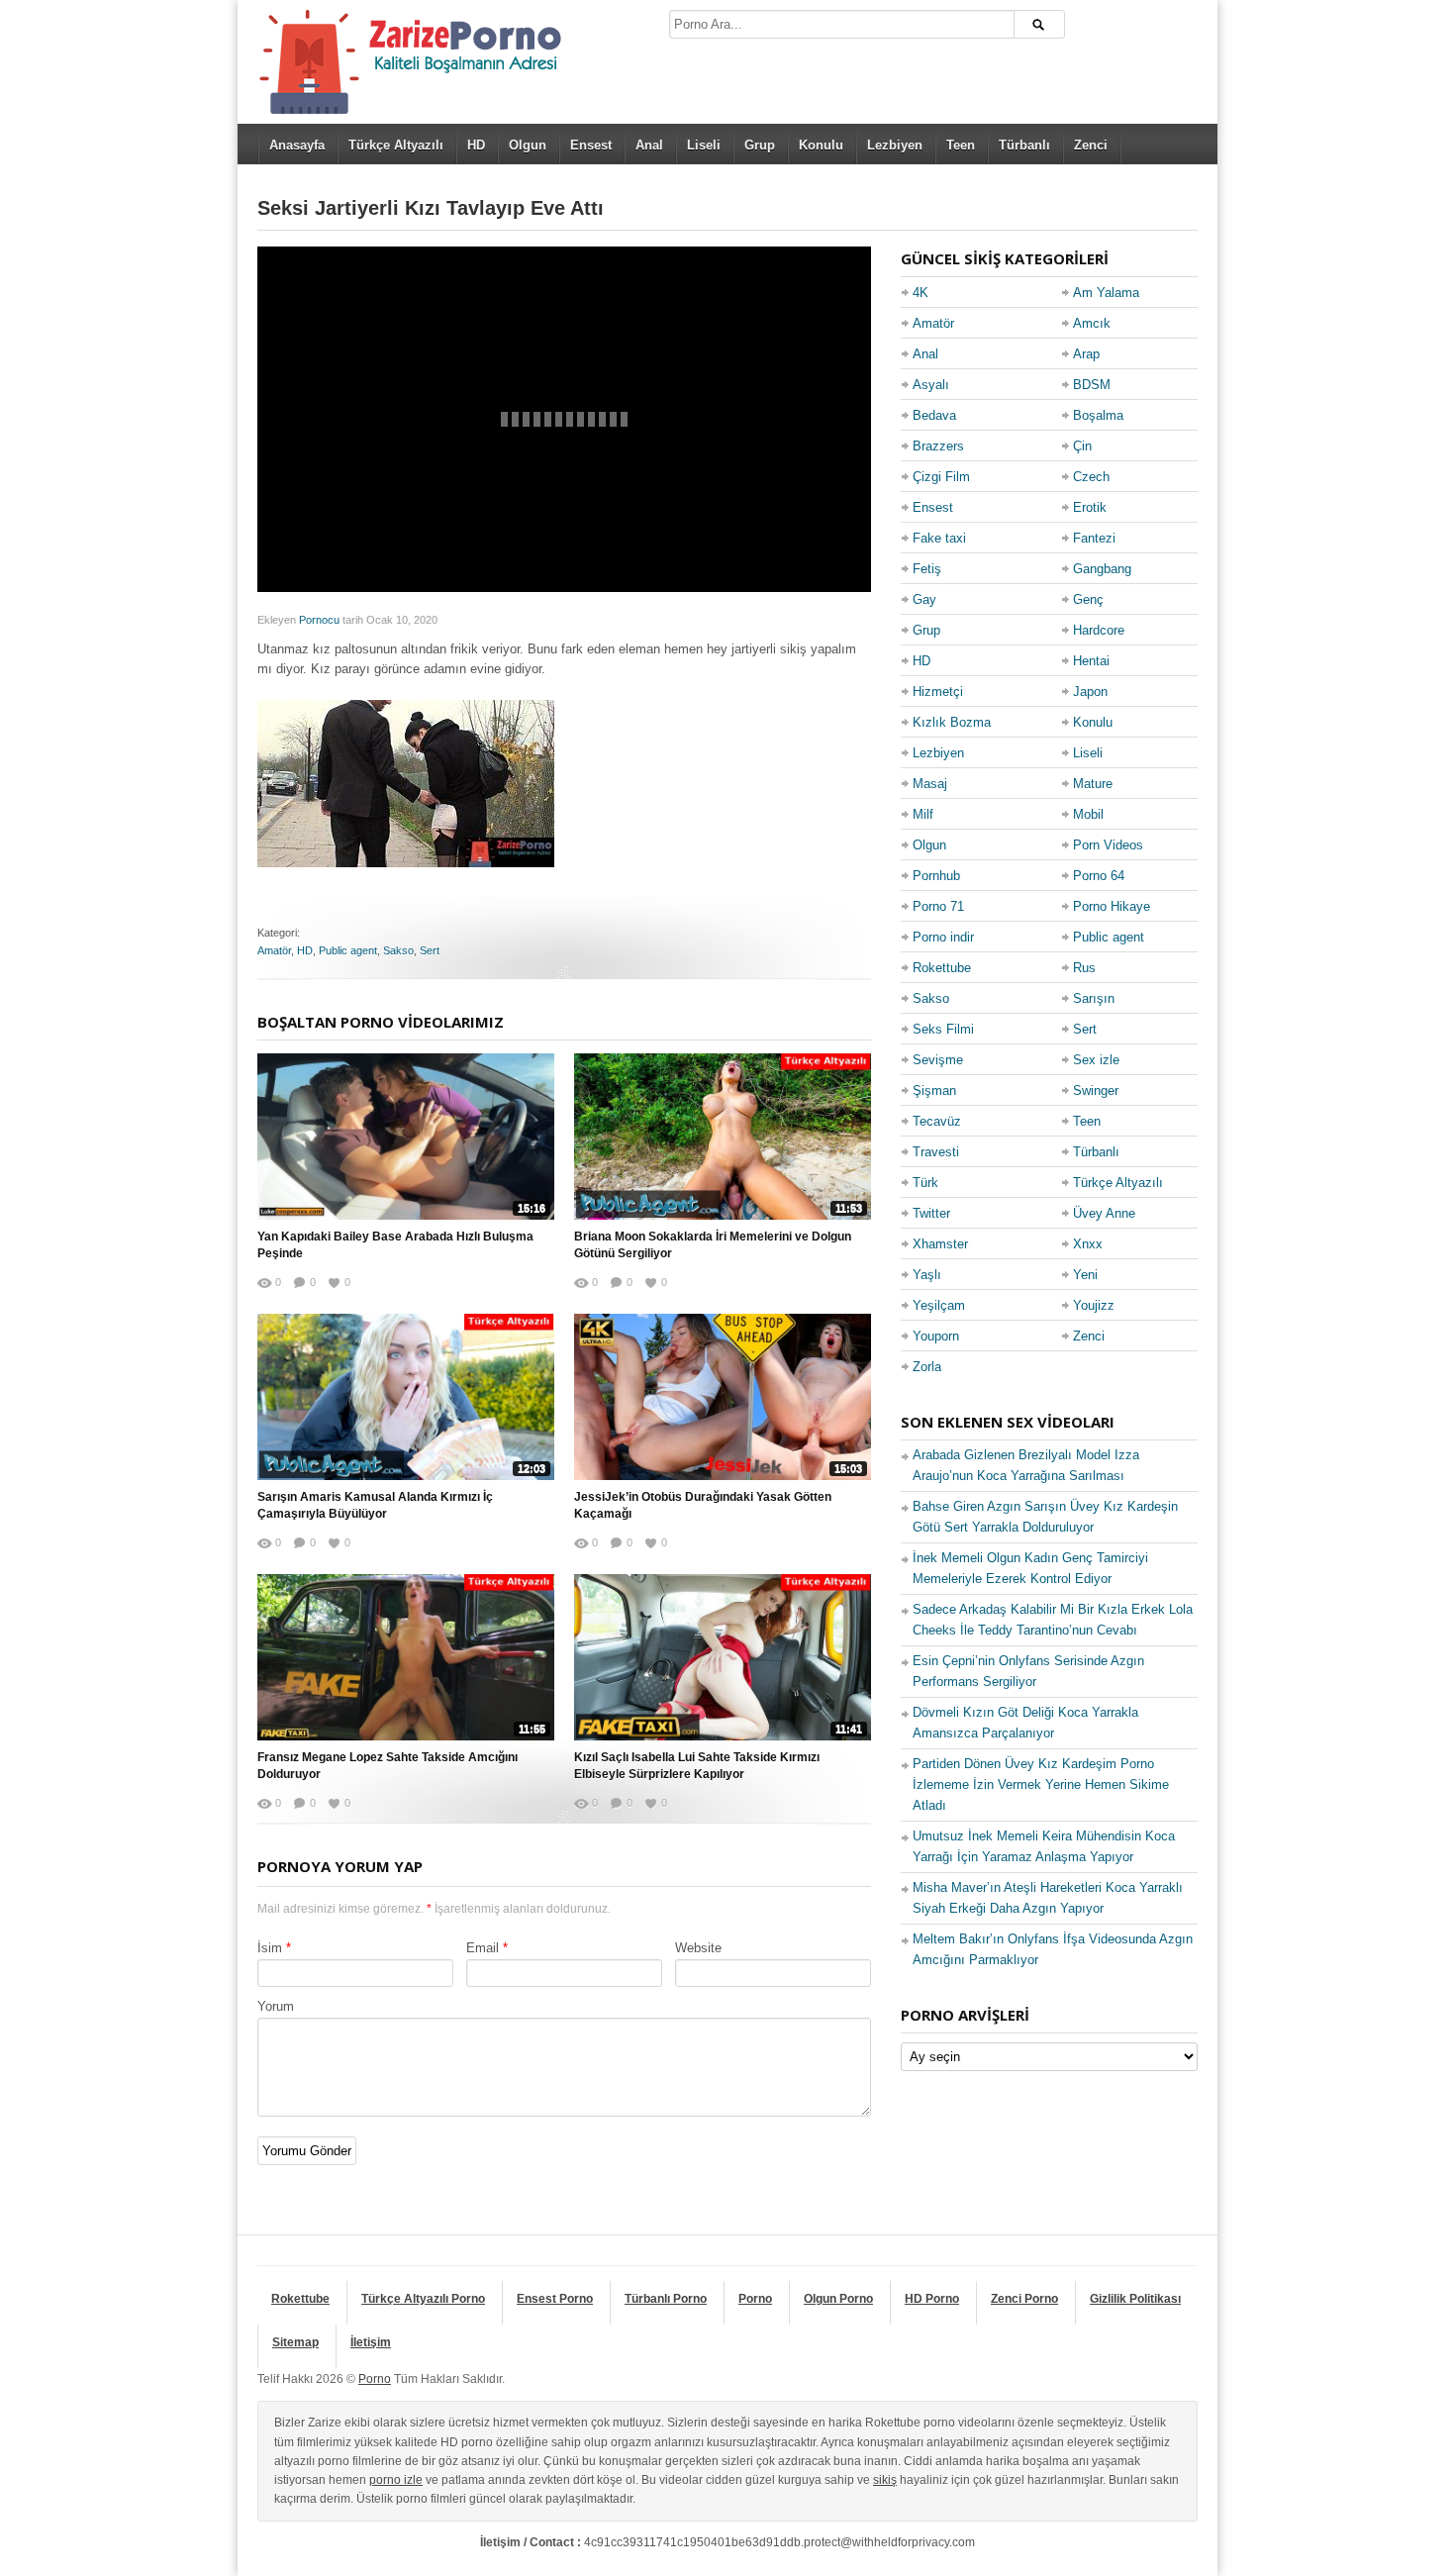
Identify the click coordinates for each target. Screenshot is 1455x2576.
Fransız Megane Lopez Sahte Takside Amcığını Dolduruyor (388, 1766)
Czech (1091, 477)
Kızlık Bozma (952, 722)
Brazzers (938, 446)
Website (698, 1948)
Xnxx (1088, 1244)
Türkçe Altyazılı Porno (423, 2299)
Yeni (1085, 1275)
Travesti (936, 1152)
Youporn (936, 1336)
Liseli (704, 145)
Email (483, 1948)
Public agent (348, 950)
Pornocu (319, 620)
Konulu (821, 145)
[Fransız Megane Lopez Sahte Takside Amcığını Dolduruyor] (406, 1657)
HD (476, 145)
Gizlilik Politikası (1135, 2299)
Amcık (1092, 323)
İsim (270, 1948)
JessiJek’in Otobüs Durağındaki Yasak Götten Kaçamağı (703, 1505)
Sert (430, 950)
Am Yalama (1106, 293)
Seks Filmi (943, 1029)
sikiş (885, 2480)
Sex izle (1096, 1060)
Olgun (528, 145)
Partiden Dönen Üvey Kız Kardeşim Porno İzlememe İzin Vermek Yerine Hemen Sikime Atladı (1041, 1784)
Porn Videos (1108, 845)
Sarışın (1094, 998)
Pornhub (936, 876)
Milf (923, 814)
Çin (1082, 446)
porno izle (396, 2480)
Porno (755, 2299)
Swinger (1096, 1090)
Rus (1084, 968)
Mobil (1088, 814)
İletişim (371, 2342)
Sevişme (938, 1060)
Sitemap (295, 2342)
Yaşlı (927, 1275)
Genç (1088, 599)
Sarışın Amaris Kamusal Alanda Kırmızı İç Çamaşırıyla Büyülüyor (375, 1505)
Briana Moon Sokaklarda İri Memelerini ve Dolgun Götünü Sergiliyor (713, 1245)
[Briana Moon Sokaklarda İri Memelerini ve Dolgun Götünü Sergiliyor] (723, 1137)
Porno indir (943, 937)
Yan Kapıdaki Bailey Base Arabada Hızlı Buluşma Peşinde (395, 1245)
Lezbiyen (895, 145)
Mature (1093, 784)
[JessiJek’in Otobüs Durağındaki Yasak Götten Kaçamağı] (723, 1397)
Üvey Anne (1104, 1213)
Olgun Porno (838, 2299)
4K (921, 293)
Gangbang (1102, 569)
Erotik (1090, 507)
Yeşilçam (939, 1305)
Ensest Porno (555, 2299)
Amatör (274, 950)
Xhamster (940, 1244)
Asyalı (931, 385)
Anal (649, 145)
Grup (760, 145)
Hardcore (1099, 630)
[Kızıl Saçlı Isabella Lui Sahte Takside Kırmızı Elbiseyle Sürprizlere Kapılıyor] (723, 1657)
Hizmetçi (938, 692)
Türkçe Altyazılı (396, 145)
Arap (1086, 354)
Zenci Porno (1024, 2299)
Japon (1090, 692)
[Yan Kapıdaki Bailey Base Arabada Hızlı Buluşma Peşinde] (406, 1137)
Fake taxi (939, 538)
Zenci (1091, 145)
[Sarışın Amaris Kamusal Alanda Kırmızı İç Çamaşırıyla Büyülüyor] (406, 1397)
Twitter (931, 1213)
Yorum (276, 2006)
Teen (961, 145)
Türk (925, 1183)
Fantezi (1094, 538)
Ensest (591, 145)
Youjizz (1094, 1305)
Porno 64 (1099, 876)
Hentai (1091, 661)
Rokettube (942, 968)
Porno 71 (938, 906)
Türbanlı (1024, 145)
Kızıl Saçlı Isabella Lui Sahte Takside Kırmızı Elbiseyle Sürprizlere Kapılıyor (697, 1766)
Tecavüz (937, 1121)
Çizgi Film (941, 477)
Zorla (927, 1367)
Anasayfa (297, 145)
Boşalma (1098, 415)
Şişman (934, 1090)
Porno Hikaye (1112, 906)
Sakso (398, 950)
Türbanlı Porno (666, 2299)
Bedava (934, 415)
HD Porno (932, 2299)
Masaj (930, 784)
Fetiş (927, 569)
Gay (924, 599)
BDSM (1092, 385)
